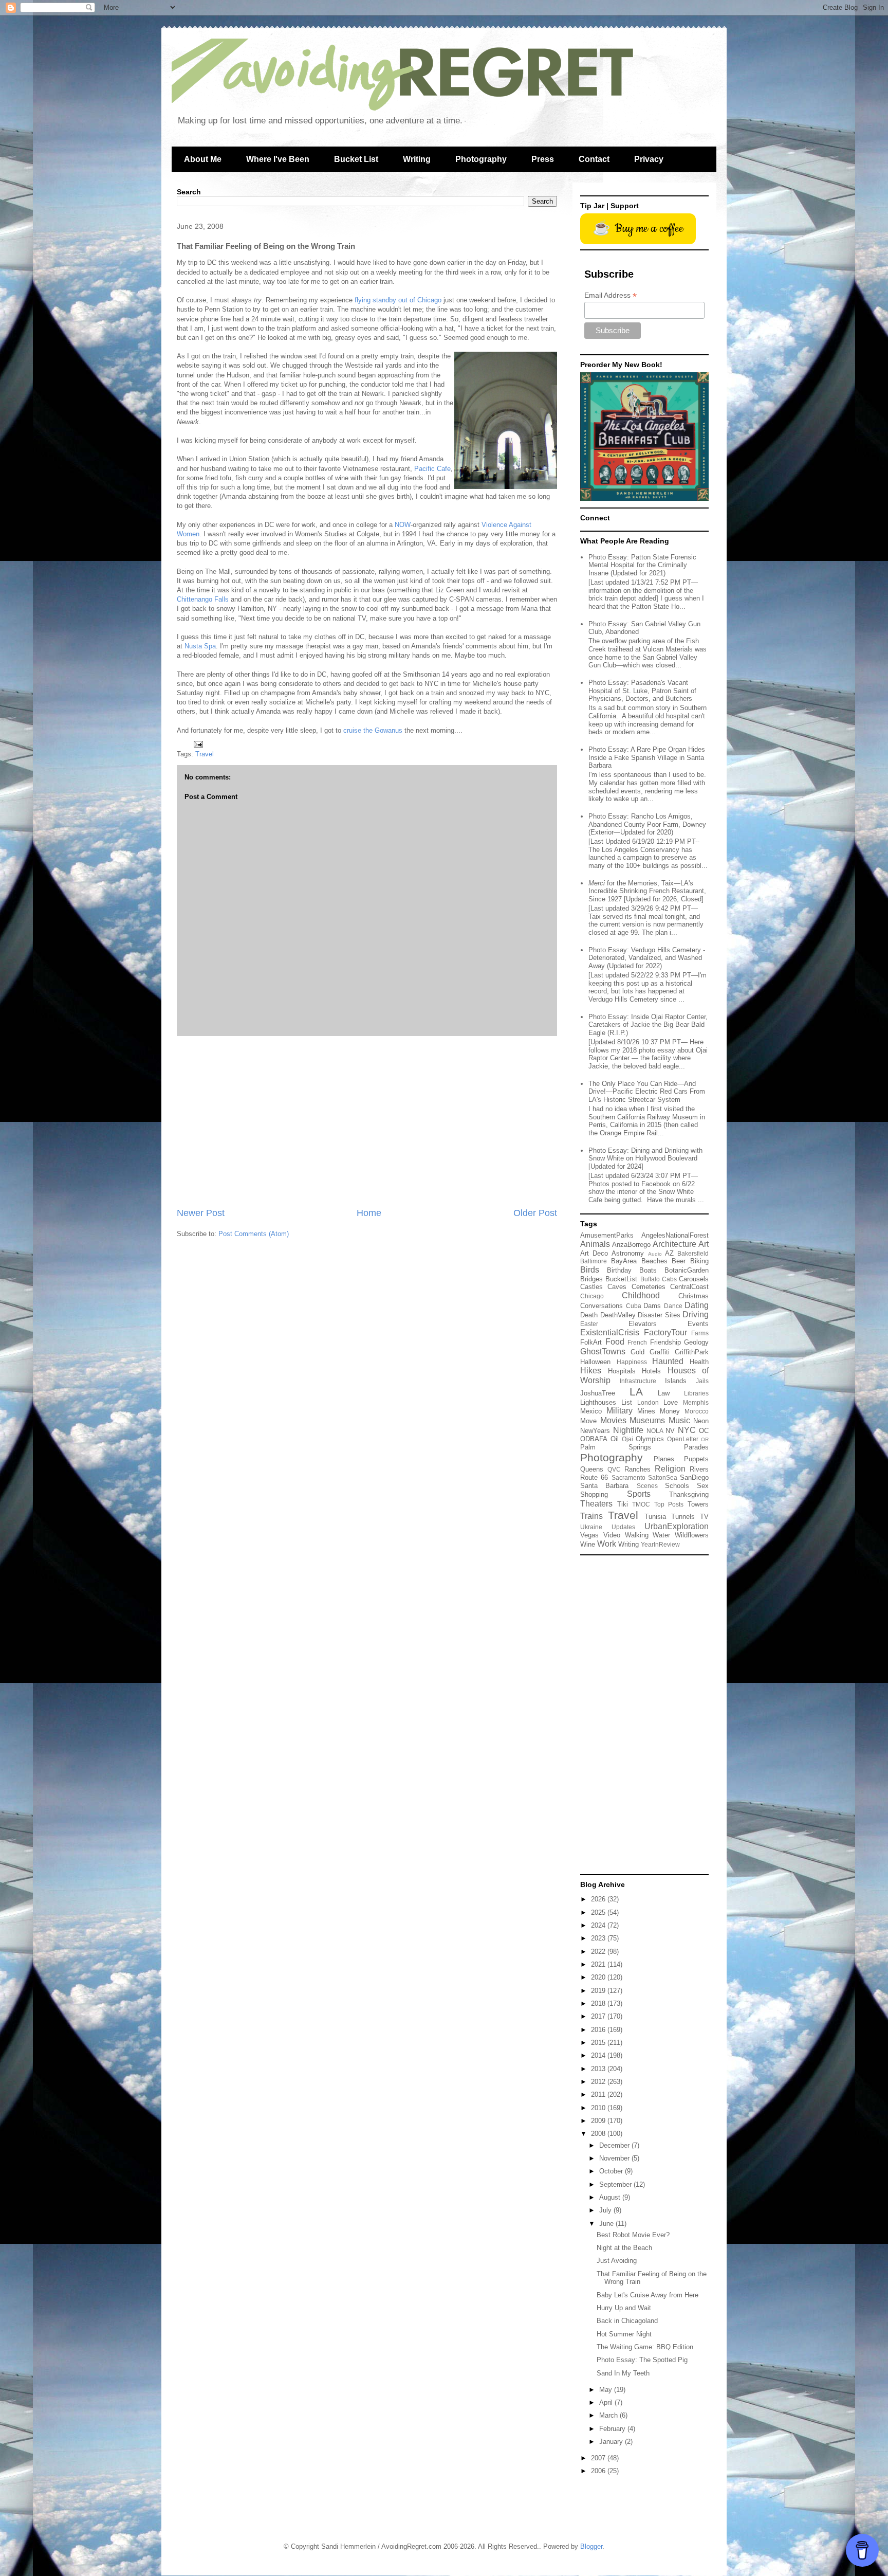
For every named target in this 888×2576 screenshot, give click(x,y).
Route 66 (594, 1477)
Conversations (602, 1306)
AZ (669, 1253)
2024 (599, 1925)
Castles (591, 1287)
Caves (617, 1287)
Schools (677, 1486)
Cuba (634, 1306)
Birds (590, 1270)
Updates (623, 1527)
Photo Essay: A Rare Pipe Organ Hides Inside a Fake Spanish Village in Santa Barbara (647, 757)
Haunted (668, 1361)
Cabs (669, 1279)
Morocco (697, 1411)
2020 (599, 1977)
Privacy (649, 159)
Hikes (591, 1371)
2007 (599, 2458)
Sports (639, 1494)
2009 (599, 2121)
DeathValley (618, 1315)
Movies (613, 1420)
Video (612, 1535)
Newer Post (201, 1213)
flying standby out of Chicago (398, 300)
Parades (696, 1447)
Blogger (591, 2546)
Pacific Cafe (432, 469)
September (616, 2184)
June (607, 2224)
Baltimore (594, 1261)
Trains (591, 1516)
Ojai (627, 1439)
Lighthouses (598, 1402)
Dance (673, 1306)
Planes (664, 1459)
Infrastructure (638, 1381)
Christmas (693, 1296)
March (609, 2415)
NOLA (655, 1431)
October (612, 2171)
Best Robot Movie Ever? (633, 2235)
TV (704, 1517)
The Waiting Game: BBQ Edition (645, 2347)
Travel (205, 754)
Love (671, 1402)
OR (705, 1439)
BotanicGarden (687, 1270)
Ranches (637, 1469)
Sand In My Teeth (623, 2373)
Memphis (696, 1402)
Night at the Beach (624, 2248)
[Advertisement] (367, 1121)
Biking (699, 1261)
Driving (696, 1314)
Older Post (535, 1213)
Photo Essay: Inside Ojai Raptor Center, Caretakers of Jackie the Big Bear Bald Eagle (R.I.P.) (648, 1025)
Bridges (591, 1279)
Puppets (696, 1459)
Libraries (696, 1393)
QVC (614, 1469)
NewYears (595, 1431)
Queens (592, 1469)
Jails (702, 1381)
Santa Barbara (604, 1486)
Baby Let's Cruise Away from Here (647, 2295)
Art (704, 1244)
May (607, 2390)
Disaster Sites (659, 1315)
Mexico (591, 1411)
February (613, 2429)
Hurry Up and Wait (624, 2308)
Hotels (651, 1371)
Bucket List (356, 159)
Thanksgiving (689, 1494)
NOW (403, 525)
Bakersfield (693, 1253)
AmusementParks (607, 1235)
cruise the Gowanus (373, 730)
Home (369, 1213)
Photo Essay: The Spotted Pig (642, 2360)
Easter (589, 1324)
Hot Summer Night (624, 2334)
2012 (599, 2082)
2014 (599, 2055)
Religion (670, 1469)
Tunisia (655, 1517)
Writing (417, 159)
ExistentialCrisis (610, 1332)
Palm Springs (616, 1447)
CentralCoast (689, 1287)
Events (698, 1324)
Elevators (643, 1324)
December (615, 2145)
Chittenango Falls (203, 599)
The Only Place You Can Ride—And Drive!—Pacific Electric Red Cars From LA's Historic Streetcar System (647, 1092)
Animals (595, 1244)
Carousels (694, 1279)
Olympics (650, 1439)
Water (661, 1535)
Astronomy (628, 1253)
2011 (599, 2094)
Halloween (595, 1362)
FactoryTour (665, 1332)
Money (670, 1411)
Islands (676, 1381)
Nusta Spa (200, 646)
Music (679, 1420)
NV (670, 1431)
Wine (588, 1544)
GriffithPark (692, 1352)
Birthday (619, 1270)
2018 (599, 2003)
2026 (599, 1899)
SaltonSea (663, 1477)
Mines (646, 1411)
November (615, 2158)
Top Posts (669, 1504)
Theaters (596, 1504)
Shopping (594, 1494)
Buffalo (650, 1279)
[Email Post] (198, 743)
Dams (652, 1306)
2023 (599, 1938)
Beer (679, 1261)
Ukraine (591, 1527)
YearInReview (660, 1544)
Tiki (623, 1504)
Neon (701, 1421)
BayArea (624, 1261)
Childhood (641, 1295)
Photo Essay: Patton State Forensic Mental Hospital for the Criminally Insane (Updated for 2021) (642, 565)
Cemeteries (649, 1287)
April (607, 2402)
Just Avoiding (617, 2261)
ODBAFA (594, 1439)
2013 (599, 2069)
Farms (700, 1333)
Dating (697, 1305)
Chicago (592, 1296)
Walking (637, 1535)
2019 (599, 1991)
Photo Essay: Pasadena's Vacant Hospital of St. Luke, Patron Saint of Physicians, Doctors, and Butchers (642, 691)
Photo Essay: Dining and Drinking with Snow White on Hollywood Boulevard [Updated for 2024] (645, 1158)
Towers (698, 1504)
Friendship (665, 1342)
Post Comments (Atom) (254, 1234)
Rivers (699, 1469)
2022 (599, 1952)
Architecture (674, 1244)
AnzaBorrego (631, 1245)
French (637, 1342)
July (606, 2210)
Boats (648, 1270)
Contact (594, 159)
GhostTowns (603, 1352)
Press (543, 159)
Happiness (632, 1362)
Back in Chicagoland (627, 2321)
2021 (599, 1964)
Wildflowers (692, 1535)
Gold (637, 1352)
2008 (599, 2134)
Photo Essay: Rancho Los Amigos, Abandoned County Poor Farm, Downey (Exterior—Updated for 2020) (647, 824)
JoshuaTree (598, 1393)
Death (589, 1315)
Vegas (589, 1535)
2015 (599, 2043)
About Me (203, 159)
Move (588, 1421)
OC (704, 1431)
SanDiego (694, 1477)
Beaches (654, 1261)
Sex (703, 1486)
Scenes (647, 1486)
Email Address (610, 295)
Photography (481, 159)
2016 (599, 2030)
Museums (647, 1420)
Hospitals (622, 1371)
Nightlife (628, 1430)
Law (664, 1393)
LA (636, 1392)
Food (615, 1342)
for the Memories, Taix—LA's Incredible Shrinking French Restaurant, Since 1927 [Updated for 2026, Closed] (647, 891)
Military (619, 1411)
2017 (599, 2016)
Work (607, 1544)
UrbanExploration (677, 1526)
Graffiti (660, 1352)
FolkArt (591, 1342)
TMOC (641, 1504)
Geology (696, 1342)
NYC (687, 1430)
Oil (615, 1439)
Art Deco (594, 1253)
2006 (599, 2471)
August (611, 2197)
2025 (599, 1912)
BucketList (621, 1279)
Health (699, 1362)
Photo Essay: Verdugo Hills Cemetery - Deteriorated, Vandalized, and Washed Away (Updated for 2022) (647, 958)
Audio (655, 1254)
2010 (599, 2108)
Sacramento (628, 1477)
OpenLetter (683, 1439)
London (648, 1402)
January (612, 2442)
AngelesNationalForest (675, 1235)
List (627, 1402)
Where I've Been (278, 159)
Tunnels (683, 1517)
